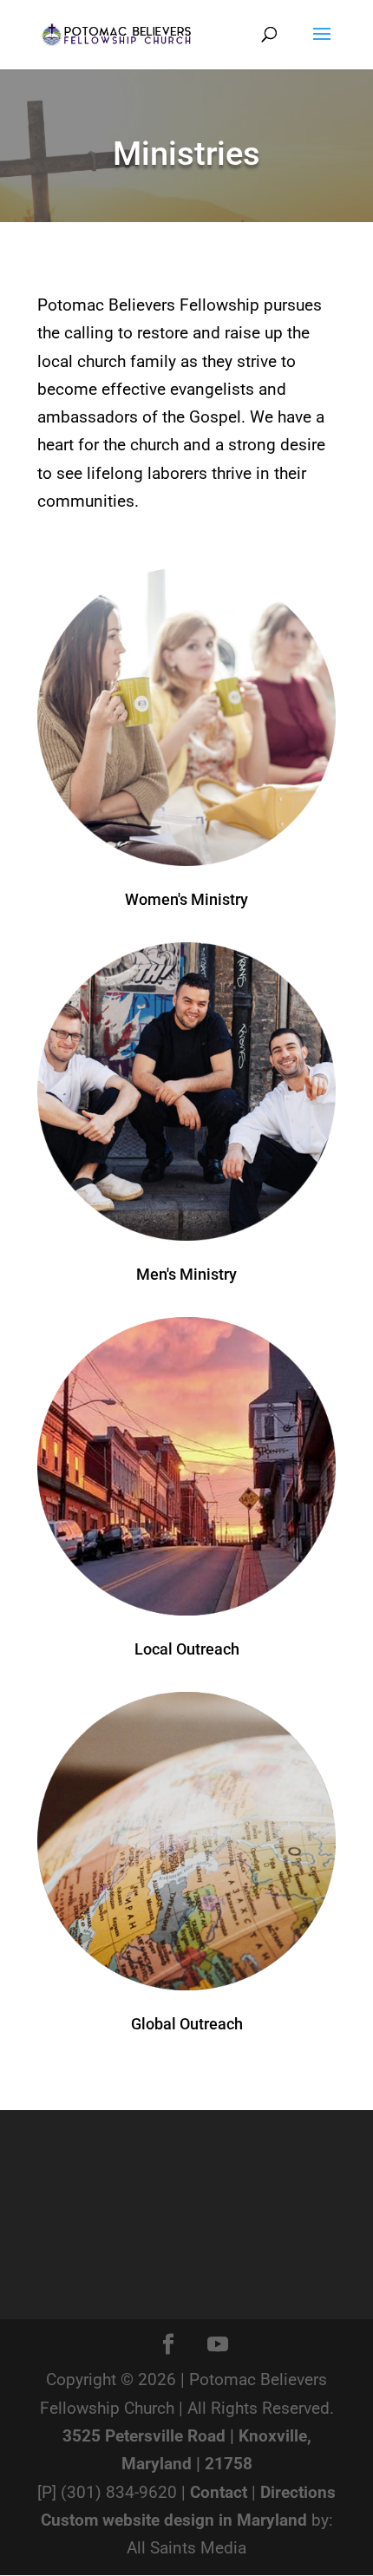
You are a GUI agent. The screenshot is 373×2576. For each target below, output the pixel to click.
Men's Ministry (186, 1274)
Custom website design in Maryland (174, 2520)
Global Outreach (187, 2024)
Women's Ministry (186, 899)
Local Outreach (187, 1649)
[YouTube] (218, 2346)
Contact (219, 2492)
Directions (298, 2492)
